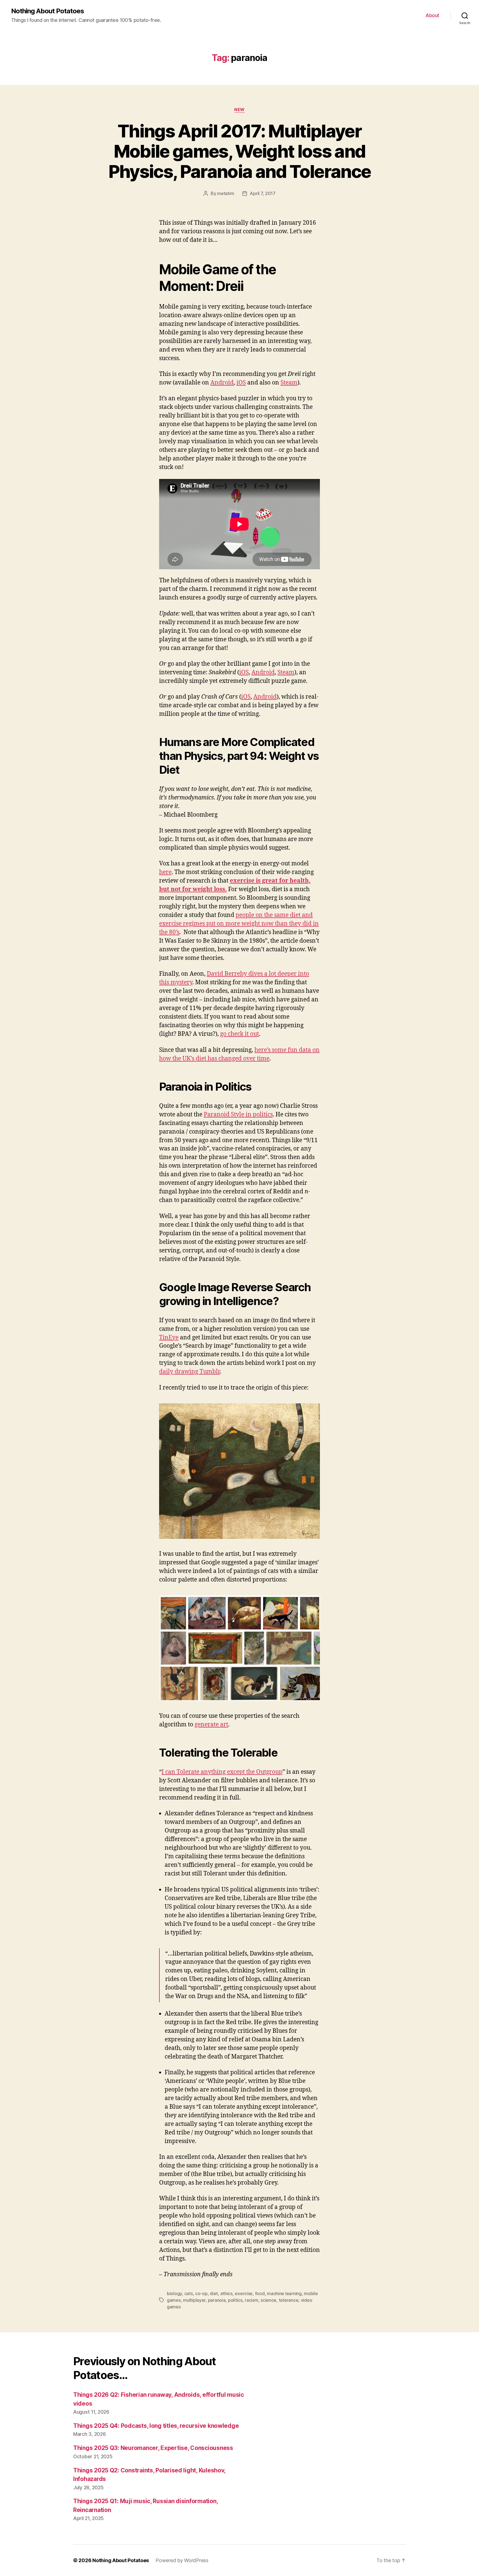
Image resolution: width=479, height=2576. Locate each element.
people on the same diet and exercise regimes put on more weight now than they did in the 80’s (239, 924)
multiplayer (194, 2300)
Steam (289, 383)
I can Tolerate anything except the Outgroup (222, 1772)
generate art (211, 1725)
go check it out (239, 1034)
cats (189, 2293)
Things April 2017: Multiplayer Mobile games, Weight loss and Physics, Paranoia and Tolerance (240, 151)
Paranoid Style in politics (238, 1115)
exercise (244, 2293)
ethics (226, 2293)
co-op (201, 2293)
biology (174, 2293)
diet (214, 2293)
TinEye (169, 1338)
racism (251, 2300)
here (165, 872)
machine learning (284, 2293)
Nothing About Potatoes (48, 11)
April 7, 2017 (263, 193)
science (268, 2300)
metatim (226, 193)
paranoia (217, 2300)
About (432, 15)
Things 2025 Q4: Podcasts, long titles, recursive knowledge (156, 2426)
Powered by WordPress (182, 2560)
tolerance (289, 2300)
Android (222, 383)
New (239, 110)
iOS (241, 383)
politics (235, 2300)
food (260, 2293)
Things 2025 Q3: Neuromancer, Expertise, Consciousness (153, 2448)
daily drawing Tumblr (189, 1372)
